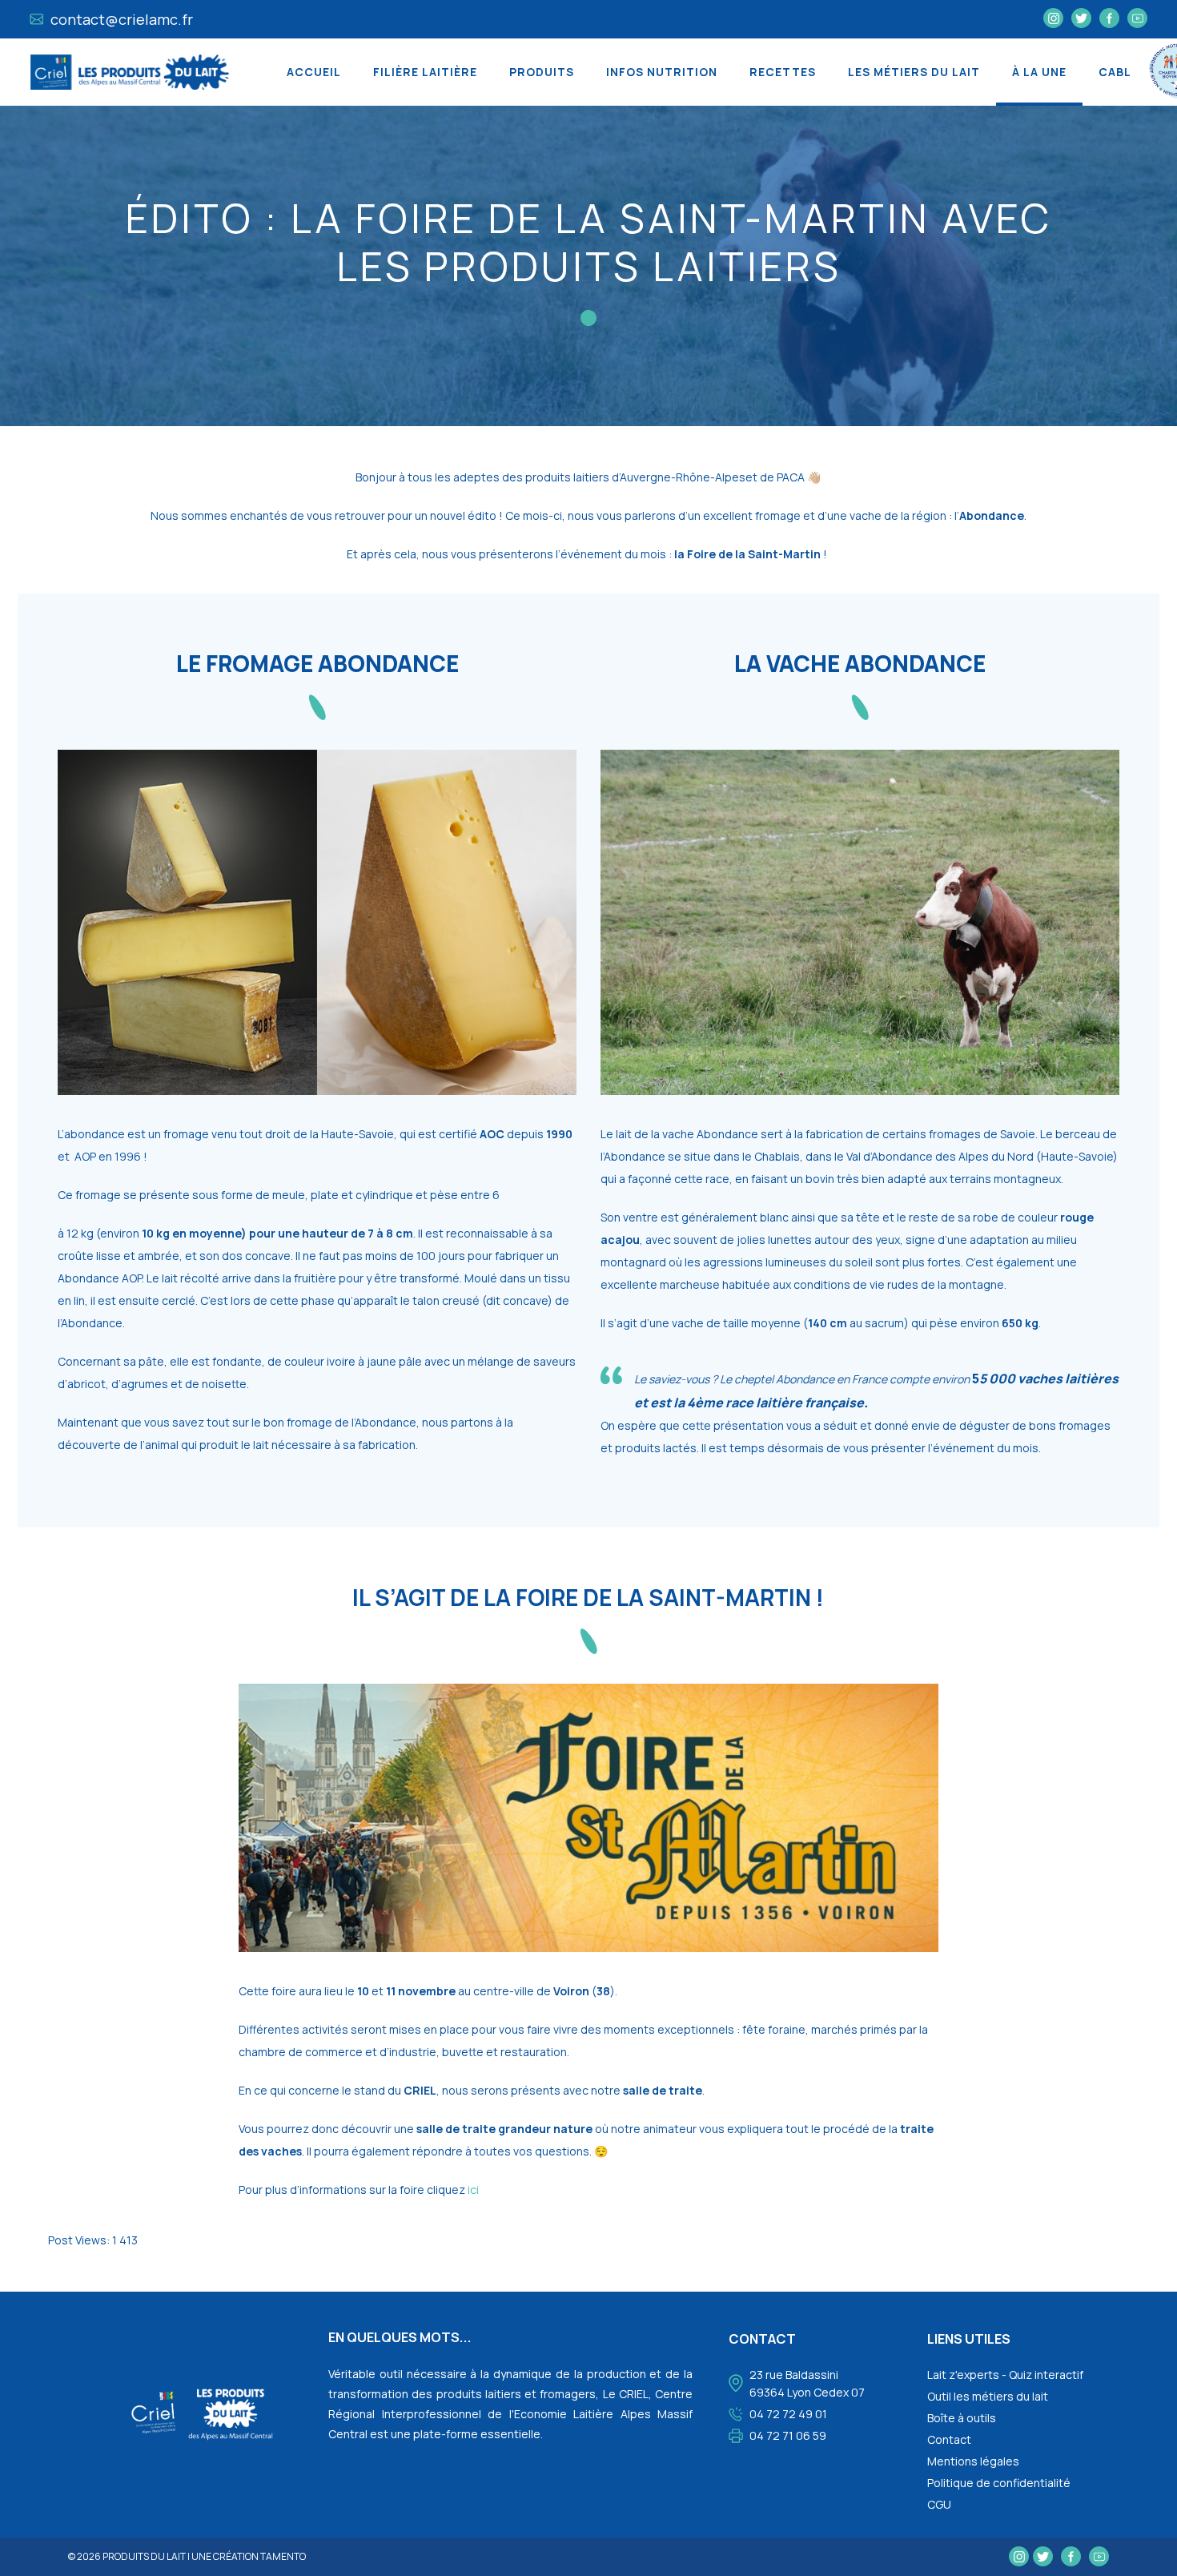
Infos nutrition (662, 72)
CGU (939, 2504)
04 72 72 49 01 (788, 2414)
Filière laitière (425, 72)
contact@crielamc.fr (120, 19)
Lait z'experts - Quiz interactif (1005, 2375)
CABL (1115, 72)
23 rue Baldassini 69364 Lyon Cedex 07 (807, 2383)
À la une (1039, 72)
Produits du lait (144, 2556)
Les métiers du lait (914, 72)
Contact (949, 2439)
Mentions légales (973, 2461)
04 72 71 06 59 (788, 2435)
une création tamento (249, 2556)
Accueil (314, 72)
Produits (542, 72)
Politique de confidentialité (999, 2483)
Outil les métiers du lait (988, 2396)
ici (474, 2190)
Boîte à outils (962, 2418)
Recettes (783, 72)
